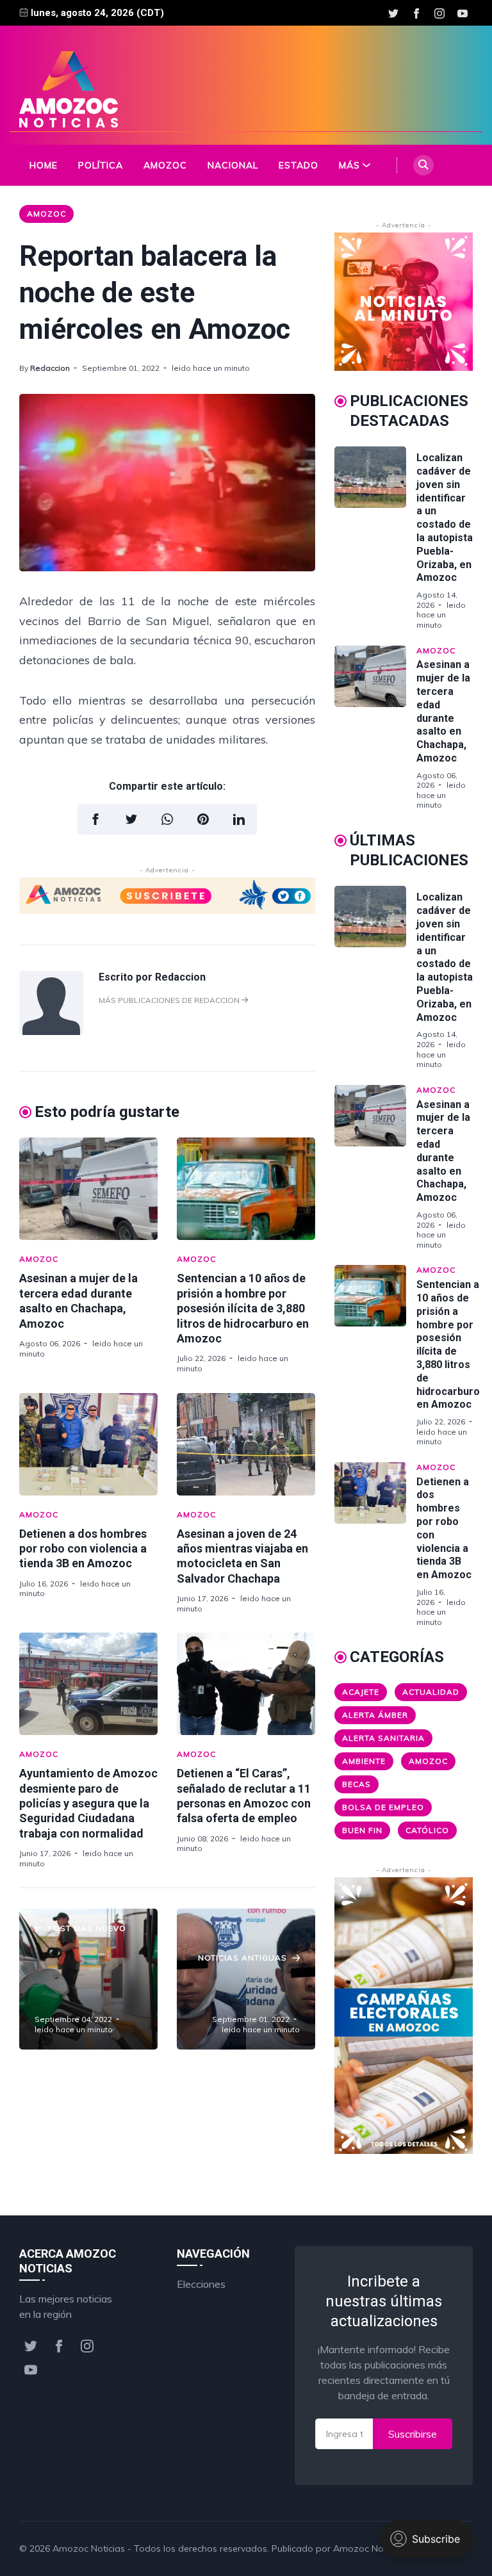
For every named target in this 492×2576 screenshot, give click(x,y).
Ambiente (364, 1761)
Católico (427, 1830)
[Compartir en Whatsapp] (167, 819)
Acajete (361, 1692)
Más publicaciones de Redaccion (170, 1000)
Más (349, 165)
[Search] (423, 165)
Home (44, 165)
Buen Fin (362, 1830)
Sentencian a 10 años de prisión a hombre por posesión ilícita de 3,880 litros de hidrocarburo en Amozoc (243, 1308)
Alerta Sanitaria (383, 1738)
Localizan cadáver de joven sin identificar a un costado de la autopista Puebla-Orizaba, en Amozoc (445, 518)
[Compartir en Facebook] (95, 819)
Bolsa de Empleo (383, 1807)
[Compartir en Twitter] (131, 819)
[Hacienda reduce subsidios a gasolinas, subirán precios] (88, 1979)
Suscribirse (413, 2434)
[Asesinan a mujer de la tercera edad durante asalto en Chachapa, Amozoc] (88, 1189)
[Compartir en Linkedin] (239, 819)
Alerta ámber (375, 1715)
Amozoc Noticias (89, 2548)
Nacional (233, 165)
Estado (299, 165)
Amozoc (165, 165)
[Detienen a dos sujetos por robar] (246, 1979)
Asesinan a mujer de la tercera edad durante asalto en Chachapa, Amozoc (443, 711)
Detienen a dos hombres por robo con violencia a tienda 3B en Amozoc (83, 1549)
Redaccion (50, 368)
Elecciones (201, 2284)
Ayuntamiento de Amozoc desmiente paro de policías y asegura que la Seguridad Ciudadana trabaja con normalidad (88, 1803)
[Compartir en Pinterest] (203, 819)
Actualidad (431, 1692)
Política (101, 165)
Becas (357, 1784)
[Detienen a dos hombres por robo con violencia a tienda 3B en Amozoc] (88, 1444)
